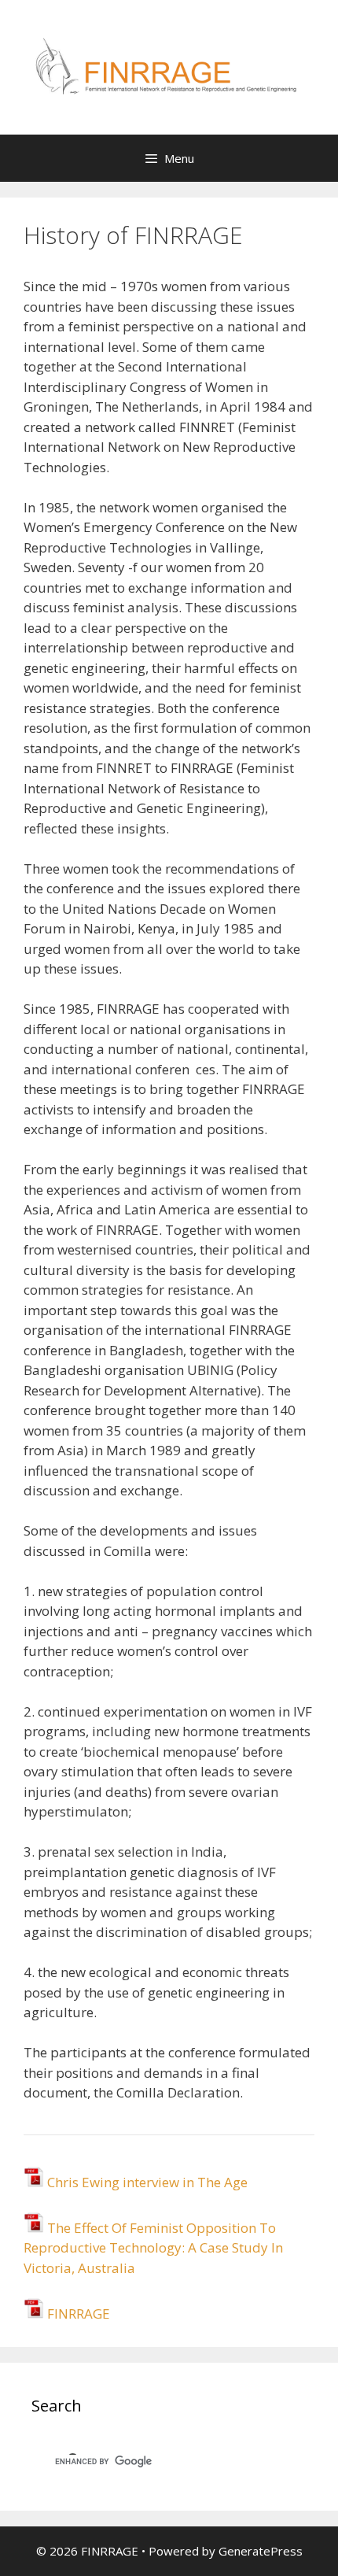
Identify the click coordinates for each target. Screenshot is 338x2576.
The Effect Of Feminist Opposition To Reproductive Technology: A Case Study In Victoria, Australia (153, 2248)
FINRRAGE (77, 2314)
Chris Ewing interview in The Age (147, 2182)
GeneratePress (261, 2551)
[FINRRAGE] (169, 66)
